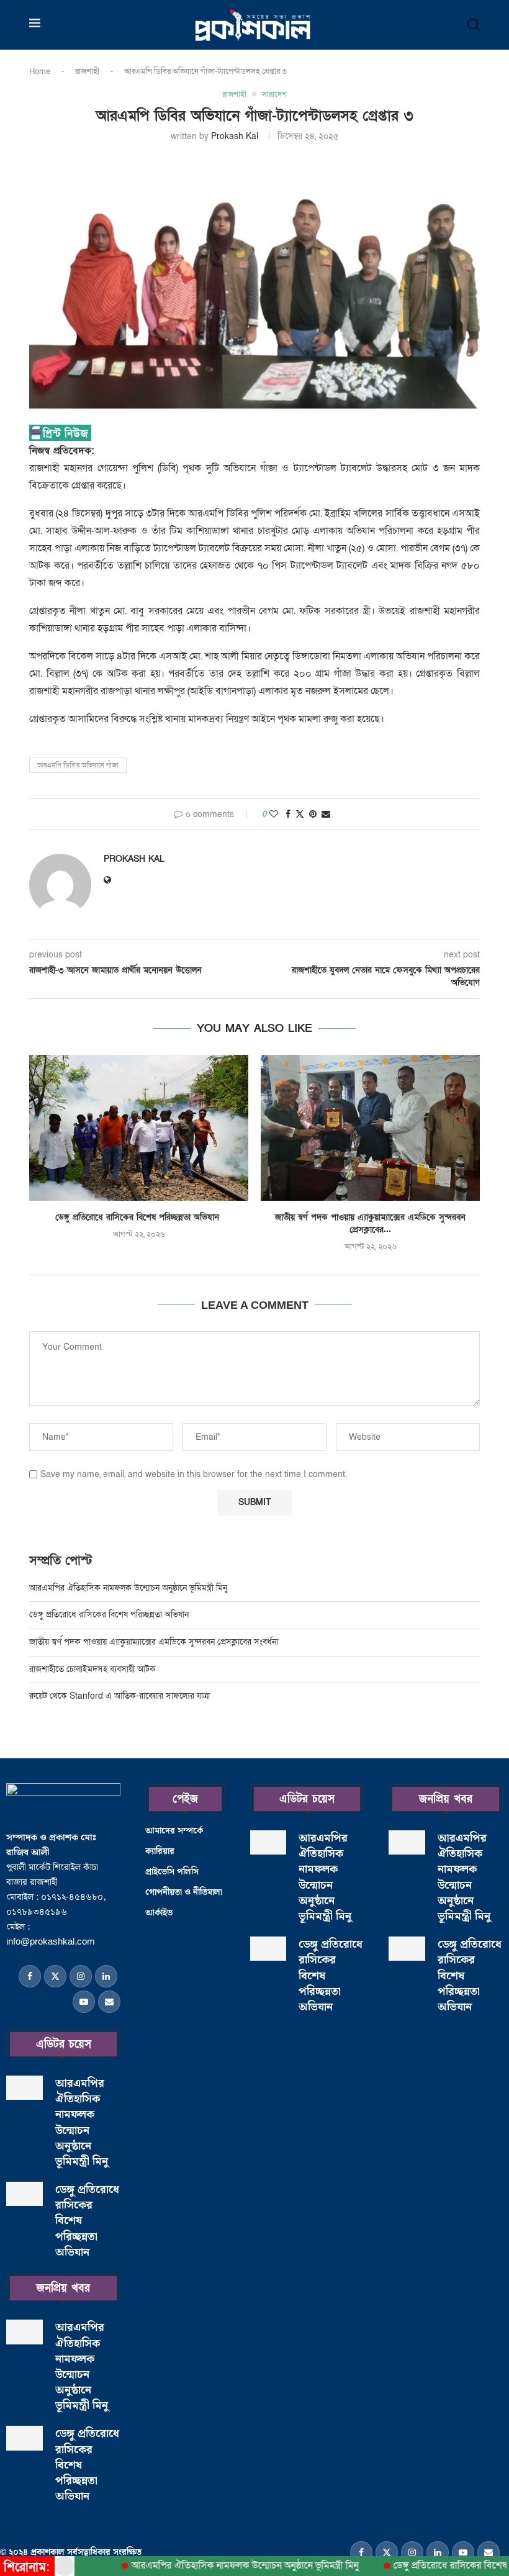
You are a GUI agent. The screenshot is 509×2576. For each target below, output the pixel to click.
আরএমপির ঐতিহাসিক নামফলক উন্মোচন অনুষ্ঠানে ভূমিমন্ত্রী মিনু (129, 1588)
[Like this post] (274, 814)
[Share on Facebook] (288, 814)
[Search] (474, 25)
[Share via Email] (326, 814)
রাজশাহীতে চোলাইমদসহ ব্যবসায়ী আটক (94, 1669)
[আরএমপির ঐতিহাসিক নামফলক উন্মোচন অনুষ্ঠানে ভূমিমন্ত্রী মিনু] (25, 2088)
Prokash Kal (235, 136)
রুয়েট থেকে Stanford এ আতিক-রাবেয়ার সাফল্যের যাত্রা (119, 1696)
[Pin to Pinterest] (313, 814)
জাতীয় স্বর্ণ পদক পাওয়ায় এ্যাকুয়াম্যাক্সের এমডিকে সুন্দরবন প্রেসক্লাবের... (370, 1223)
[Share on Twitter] (300, 814)
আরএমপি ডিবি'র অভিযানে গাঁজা (78, 765)
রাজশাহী (87, 71)
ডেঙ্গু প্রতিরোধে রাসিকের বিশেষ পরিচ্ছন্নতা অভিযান (139, 1217)
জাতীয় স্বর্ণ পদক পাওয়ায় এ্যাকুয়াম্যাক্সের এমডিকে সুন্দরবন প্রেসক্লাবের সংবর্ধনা (154, 1642)
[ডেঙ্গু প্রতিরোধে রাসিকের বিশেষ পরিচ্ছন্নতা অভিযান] (139, 1128)
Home (40, 71)
